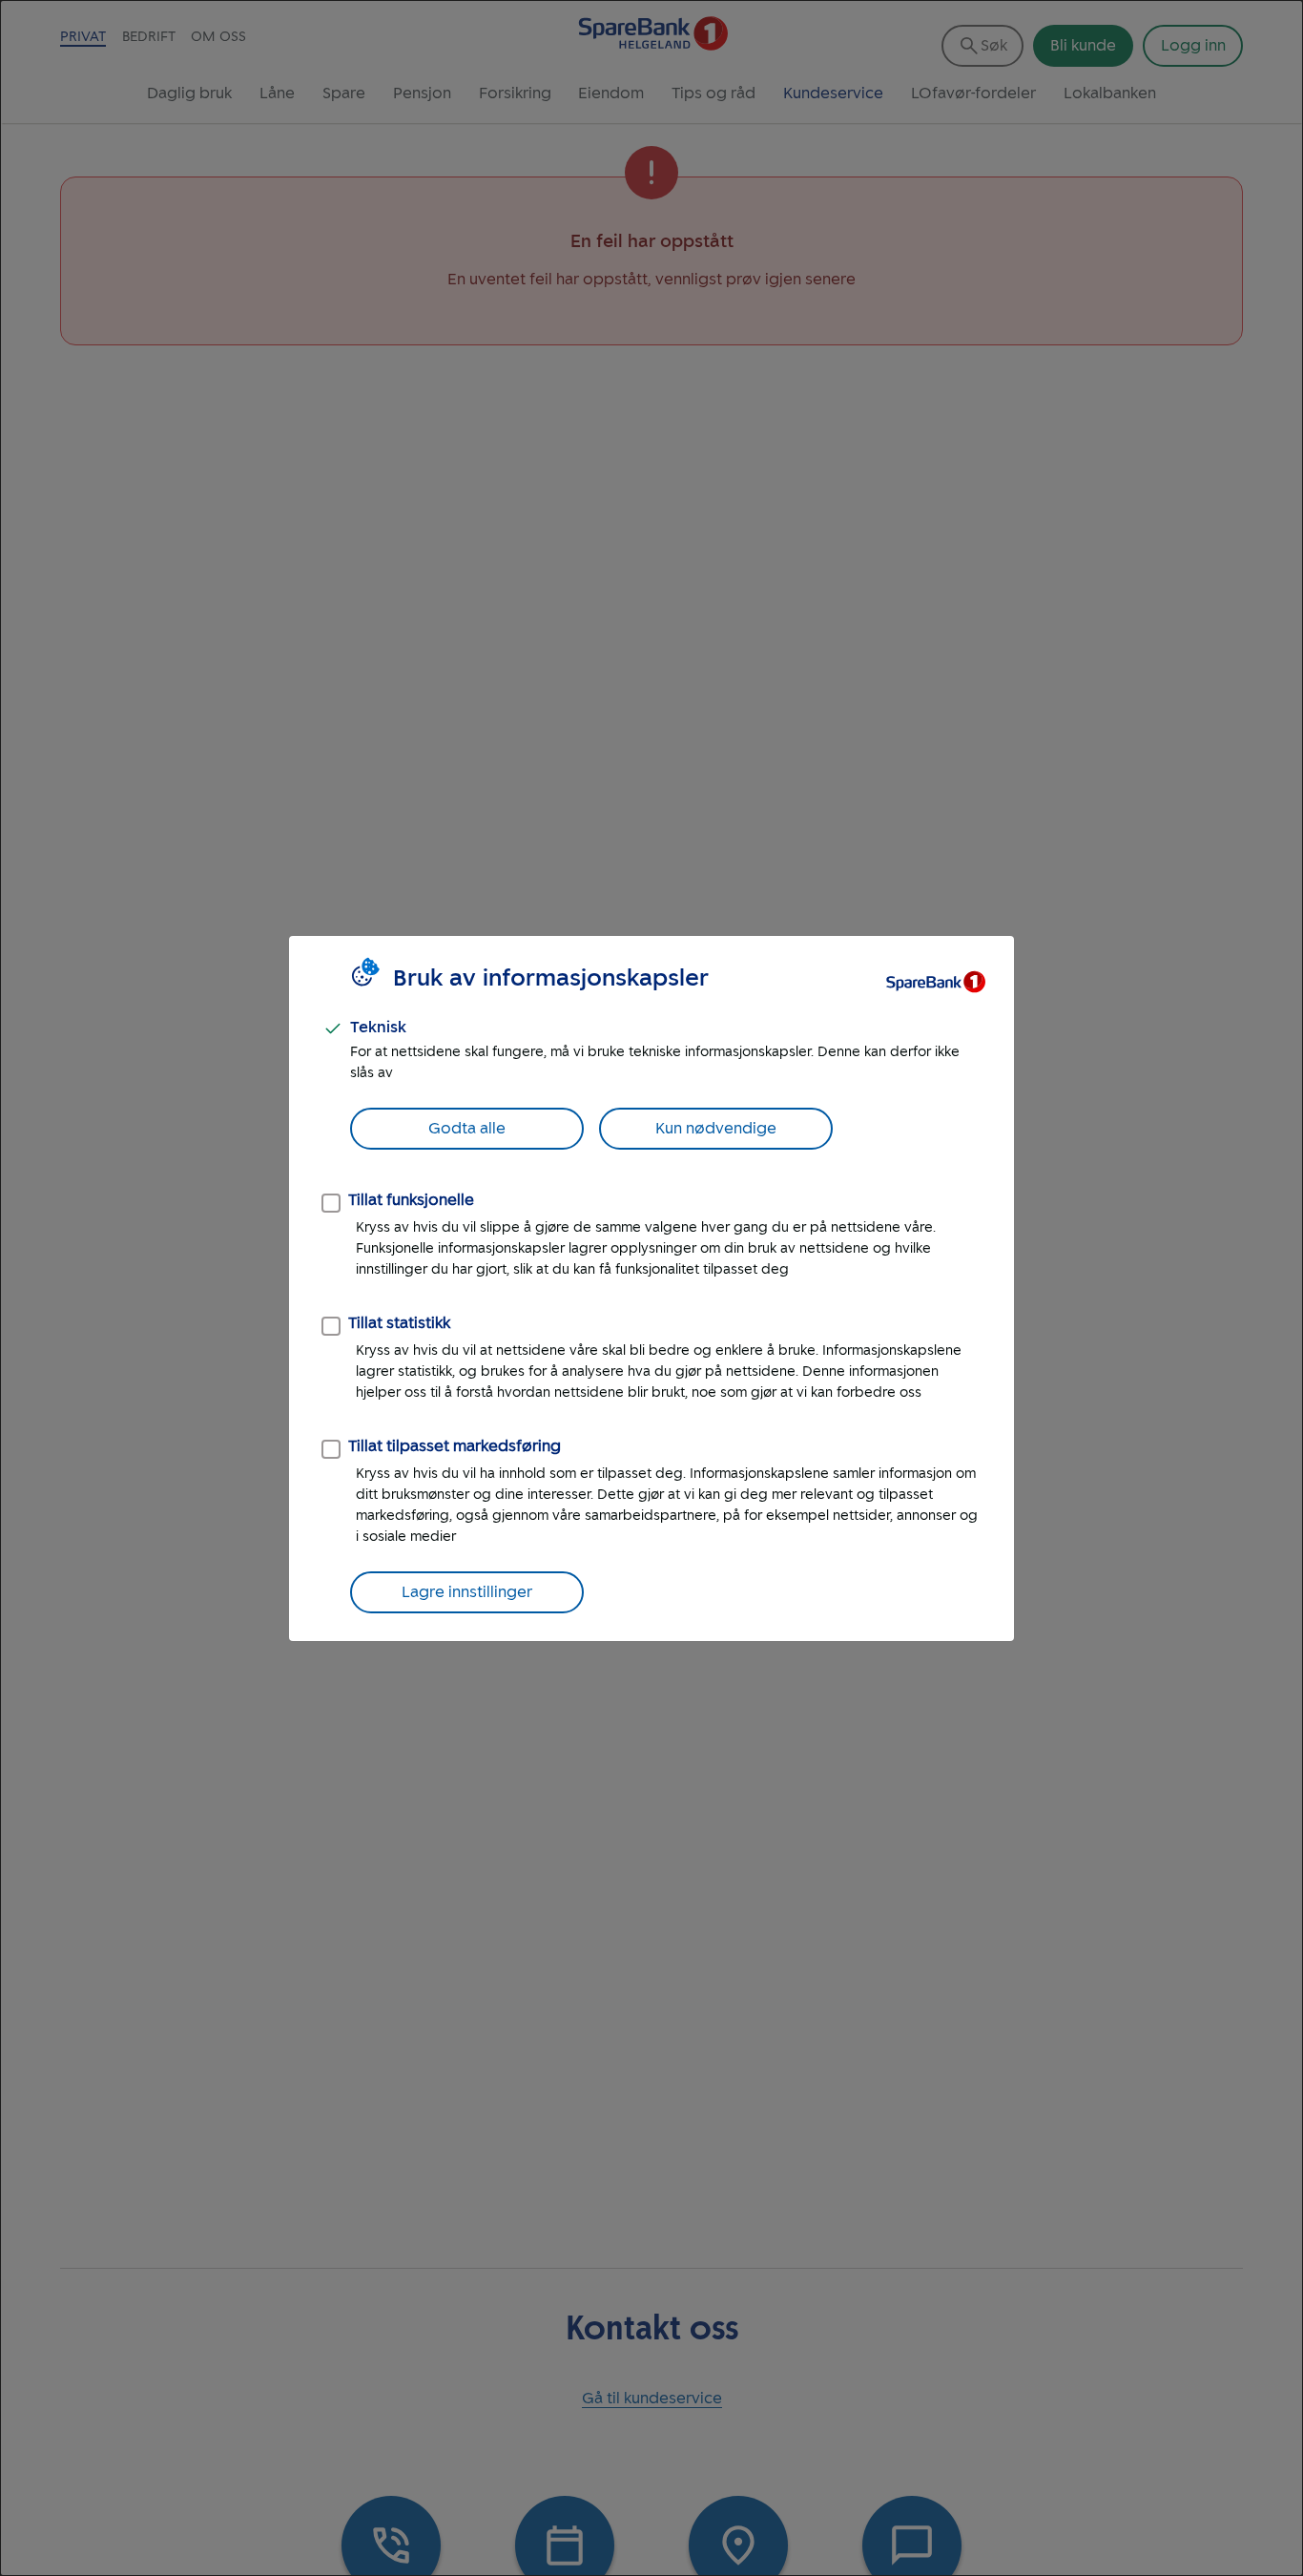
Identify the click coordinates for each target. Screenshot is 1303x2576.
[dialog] (651, 1288)
